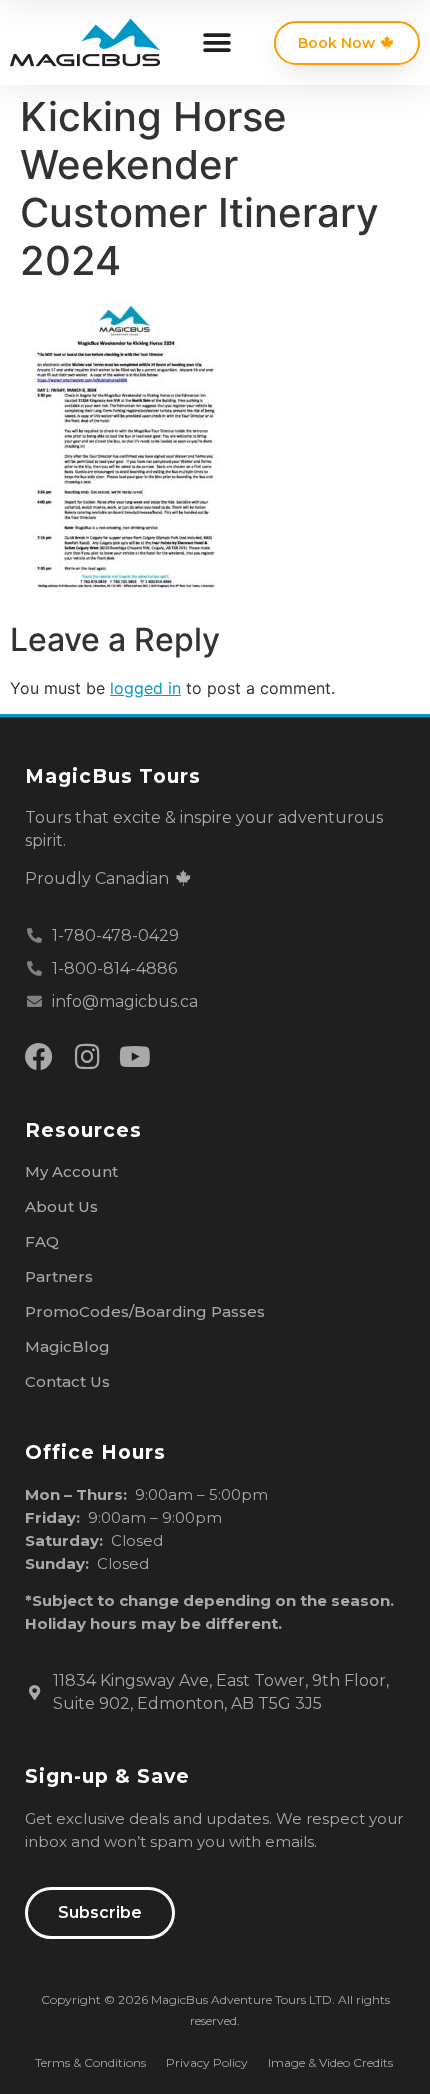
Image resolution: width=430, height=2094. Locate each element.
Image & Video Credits (330, 2062)
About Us (61, 1206)
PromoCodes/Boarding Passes (145, 1311)
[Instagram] (87, 1057)
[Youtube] (135, 1057)
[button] (216, 42)
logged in (145, 688)
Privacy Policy (207, 2062)
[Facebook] (39, 1057)
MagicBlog (67, 1346)
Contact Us (67, 1381)
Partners (59, 1276)
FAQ (42, 1241)
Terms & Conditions (90, 2062)
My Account (71, 1171)
